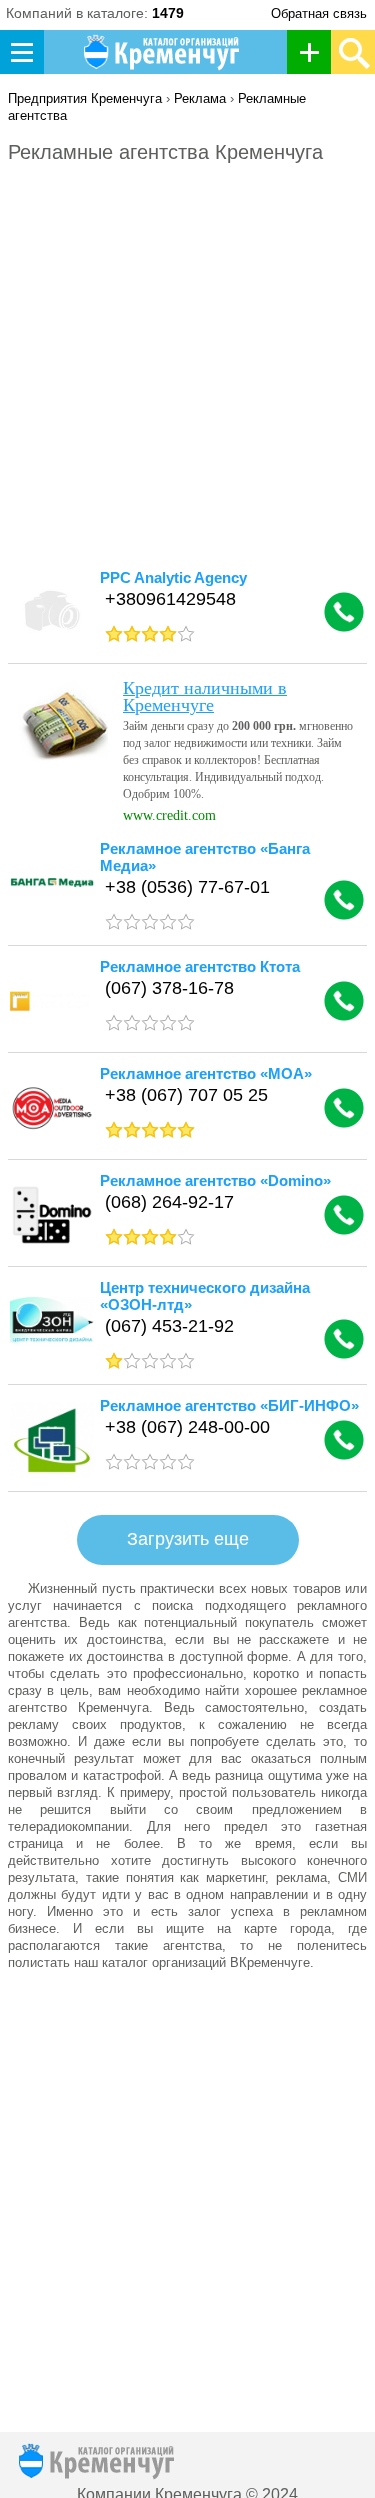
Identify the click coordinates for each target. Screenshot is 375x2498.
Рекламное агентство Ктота (200, 966)
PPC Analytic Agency (173, 577)
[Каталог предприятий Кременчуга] (164, 52)
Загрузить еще (188, 1539)
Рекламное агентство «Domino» (215, 1180)
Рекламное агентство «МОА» (206, 1073)
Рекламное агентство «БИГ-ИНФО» (229, 1405)
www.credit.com (169, 815)
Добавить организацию (314, 52)
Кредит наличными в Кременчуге (205, 696)
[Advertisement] (187, 375)
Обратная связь (319, 13)
